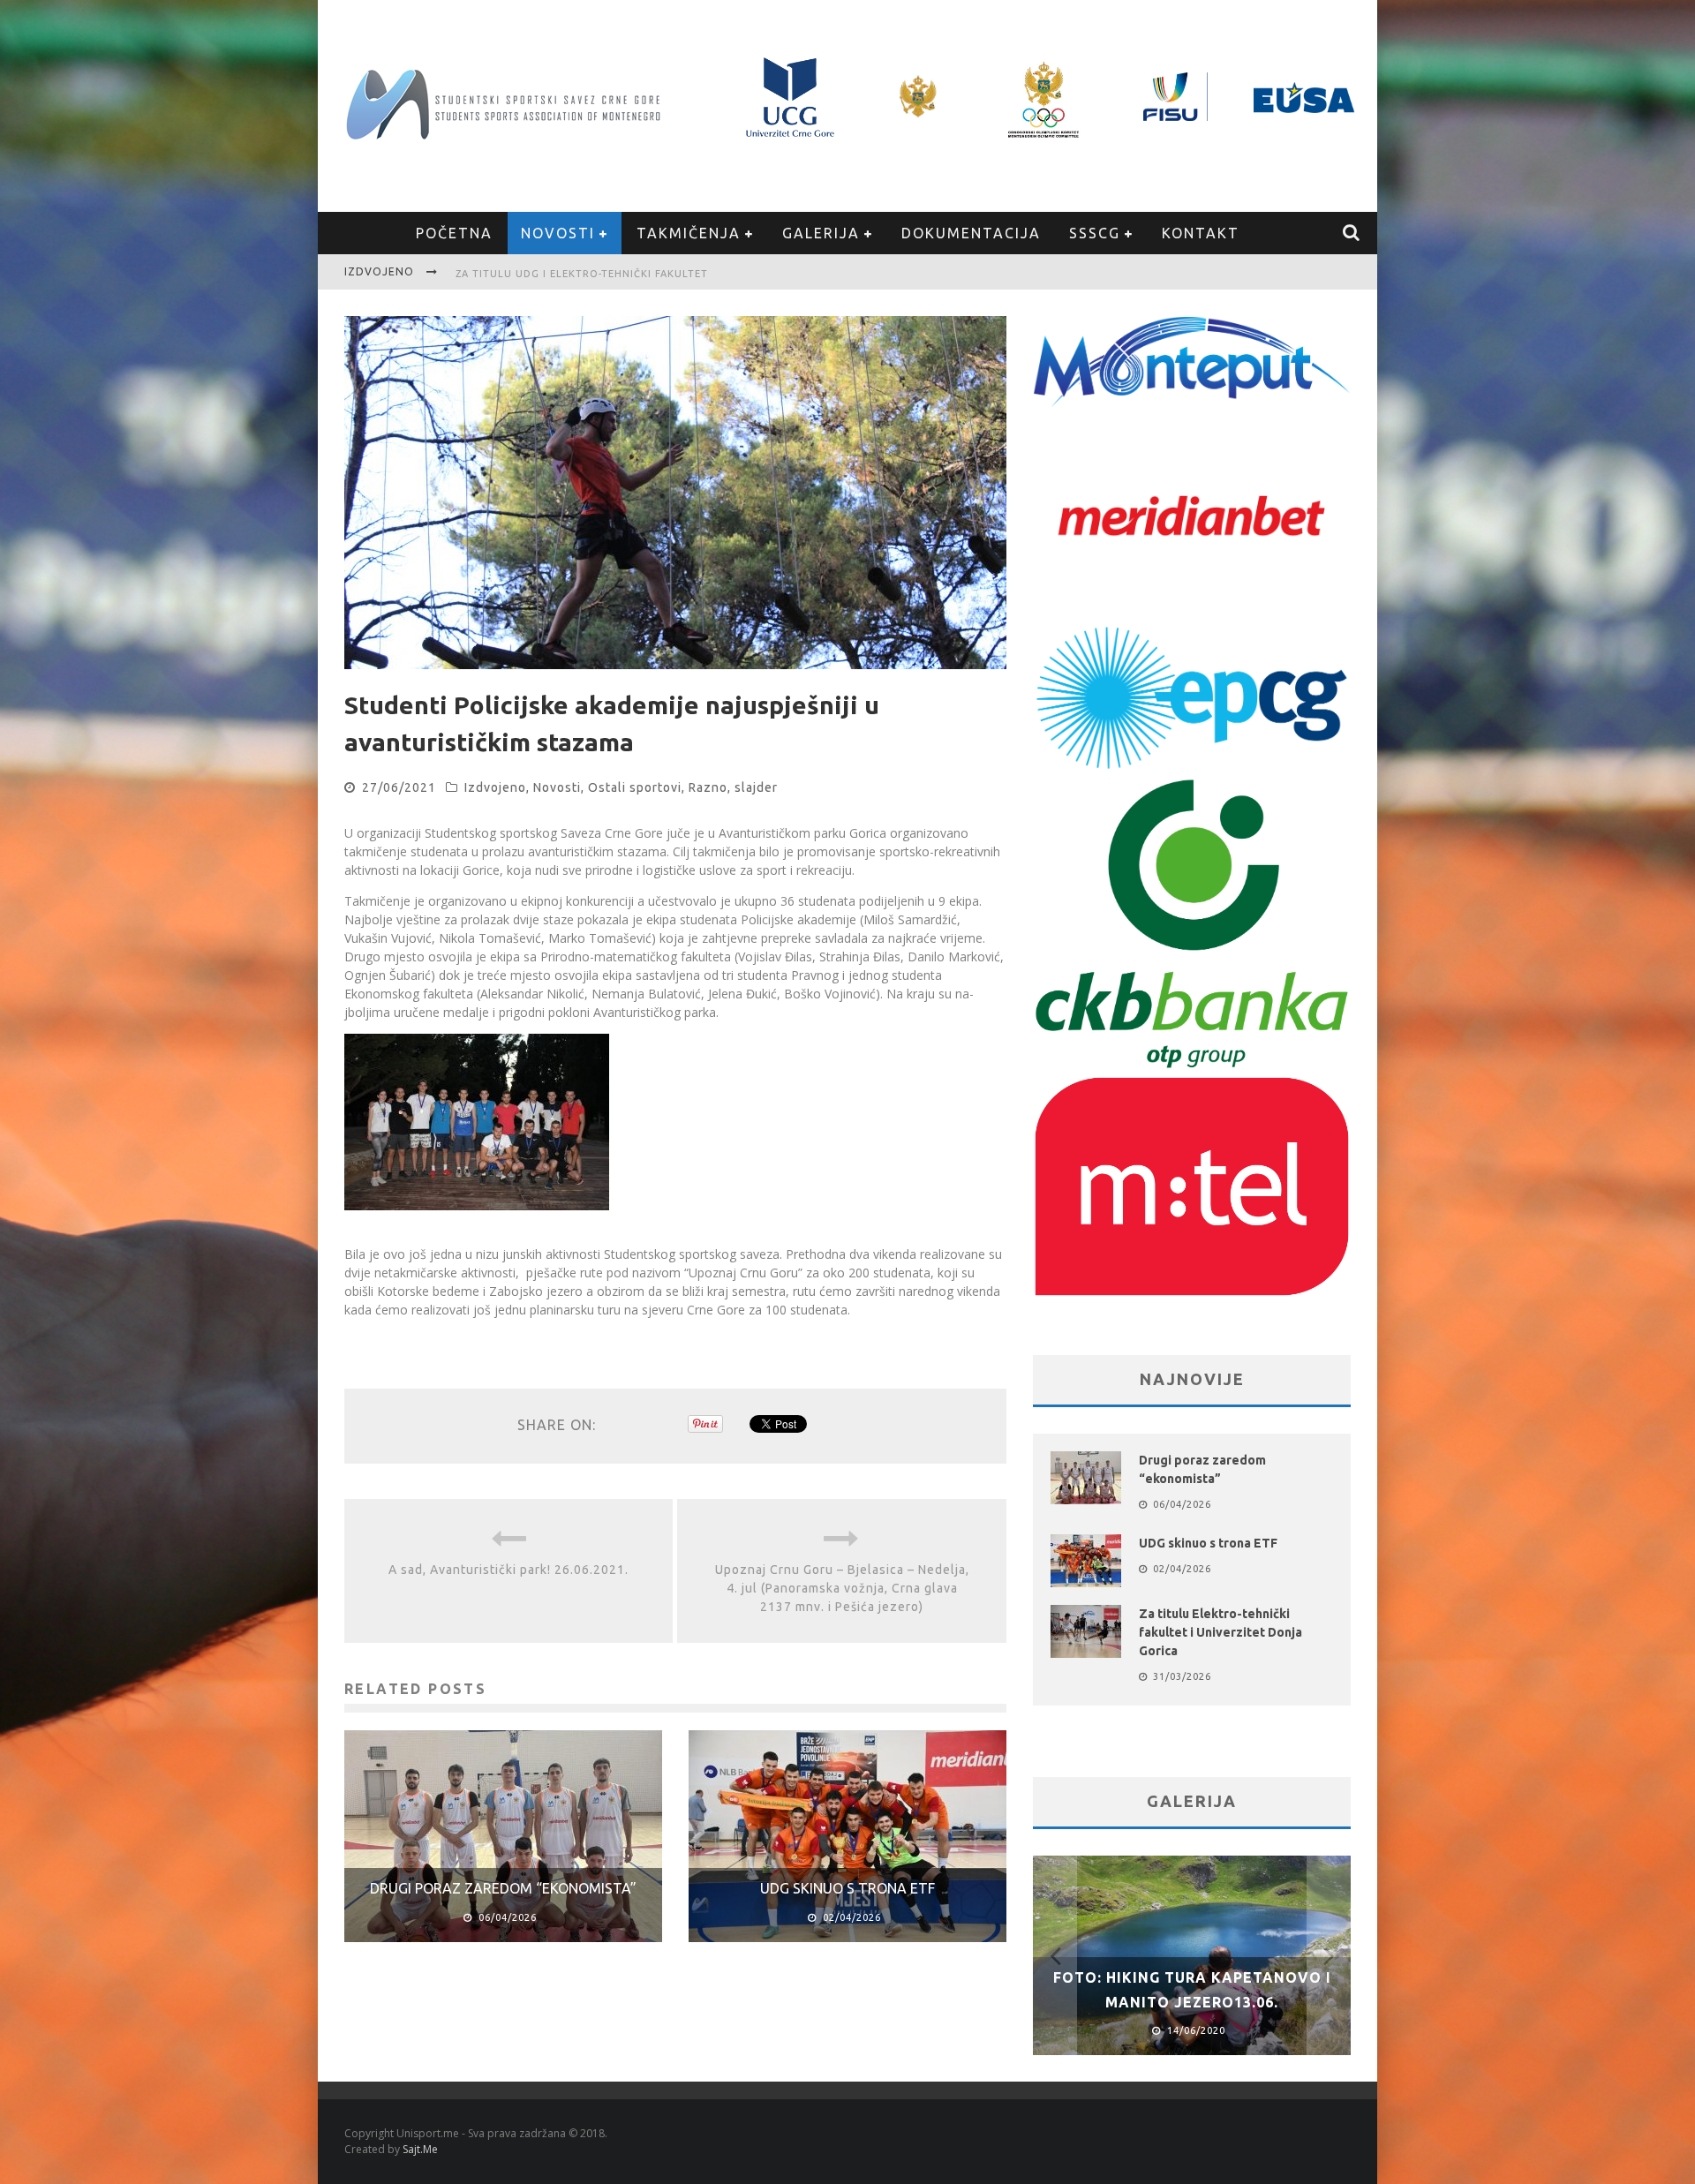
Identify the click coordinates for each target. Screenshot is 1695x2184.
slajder (756, 787)
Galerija (821, 233)
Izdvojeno (495, 787)
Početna (454, 233)
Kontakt (1201, 233)
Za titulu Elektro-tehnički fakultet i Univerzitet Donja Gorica (1220, 1632)
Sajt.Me (420, 2149)
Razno (708, 787)
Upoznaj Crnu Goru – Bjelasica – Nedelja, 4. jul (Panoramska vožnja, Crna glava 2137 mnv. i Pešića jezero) (842, 1588)
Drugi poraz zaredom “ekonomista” (503, 1888)
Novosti (558, 233)
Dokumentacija (971, 233)
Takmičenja (689, 233)
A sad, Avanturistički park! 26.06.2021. (508, 1570)
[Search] (1352, 233)
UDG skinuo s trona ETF (847, 1888)
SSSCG (1095, 233)
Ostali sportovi (635, 787)
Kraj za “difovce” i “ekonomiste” (554, 274)
